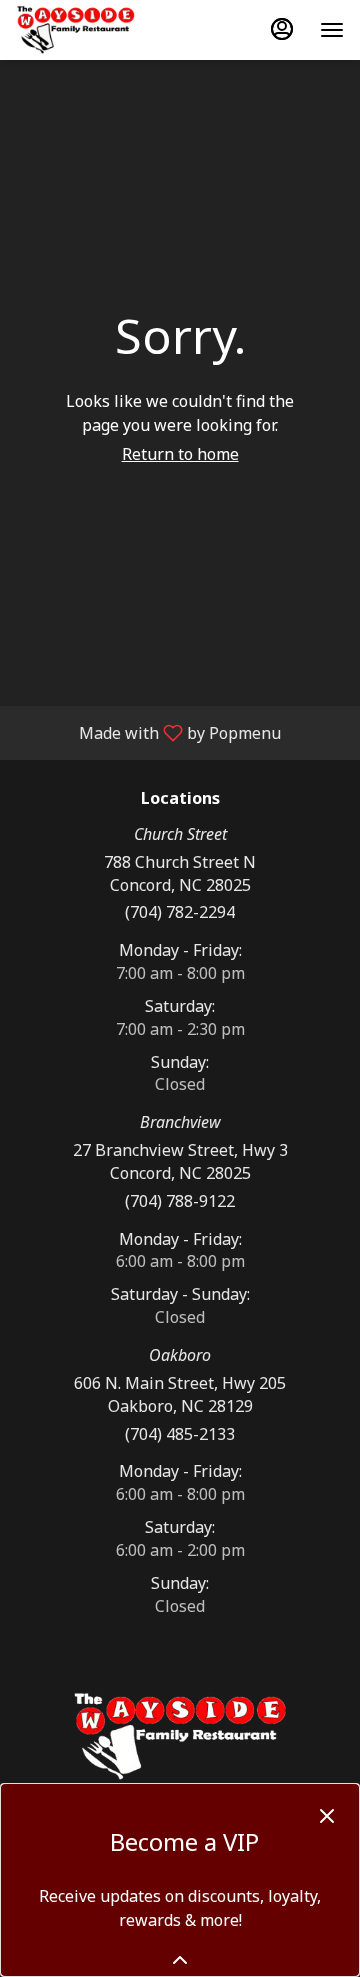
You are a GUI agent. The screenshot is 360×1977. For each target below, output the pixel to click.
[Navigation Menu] (332, 30)
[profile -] (282, 29)
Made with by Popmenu (148, 732)
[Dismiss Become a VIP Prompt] (327, 1816)
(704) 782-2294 (180, 912)
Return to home (180, 454)
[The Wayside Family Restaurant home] (106, 30)
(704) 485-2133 (180, 1434)
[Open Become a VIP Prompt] (180, 1960)
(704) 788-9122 (180, 1201)
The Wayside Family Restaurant (180, 1737)
